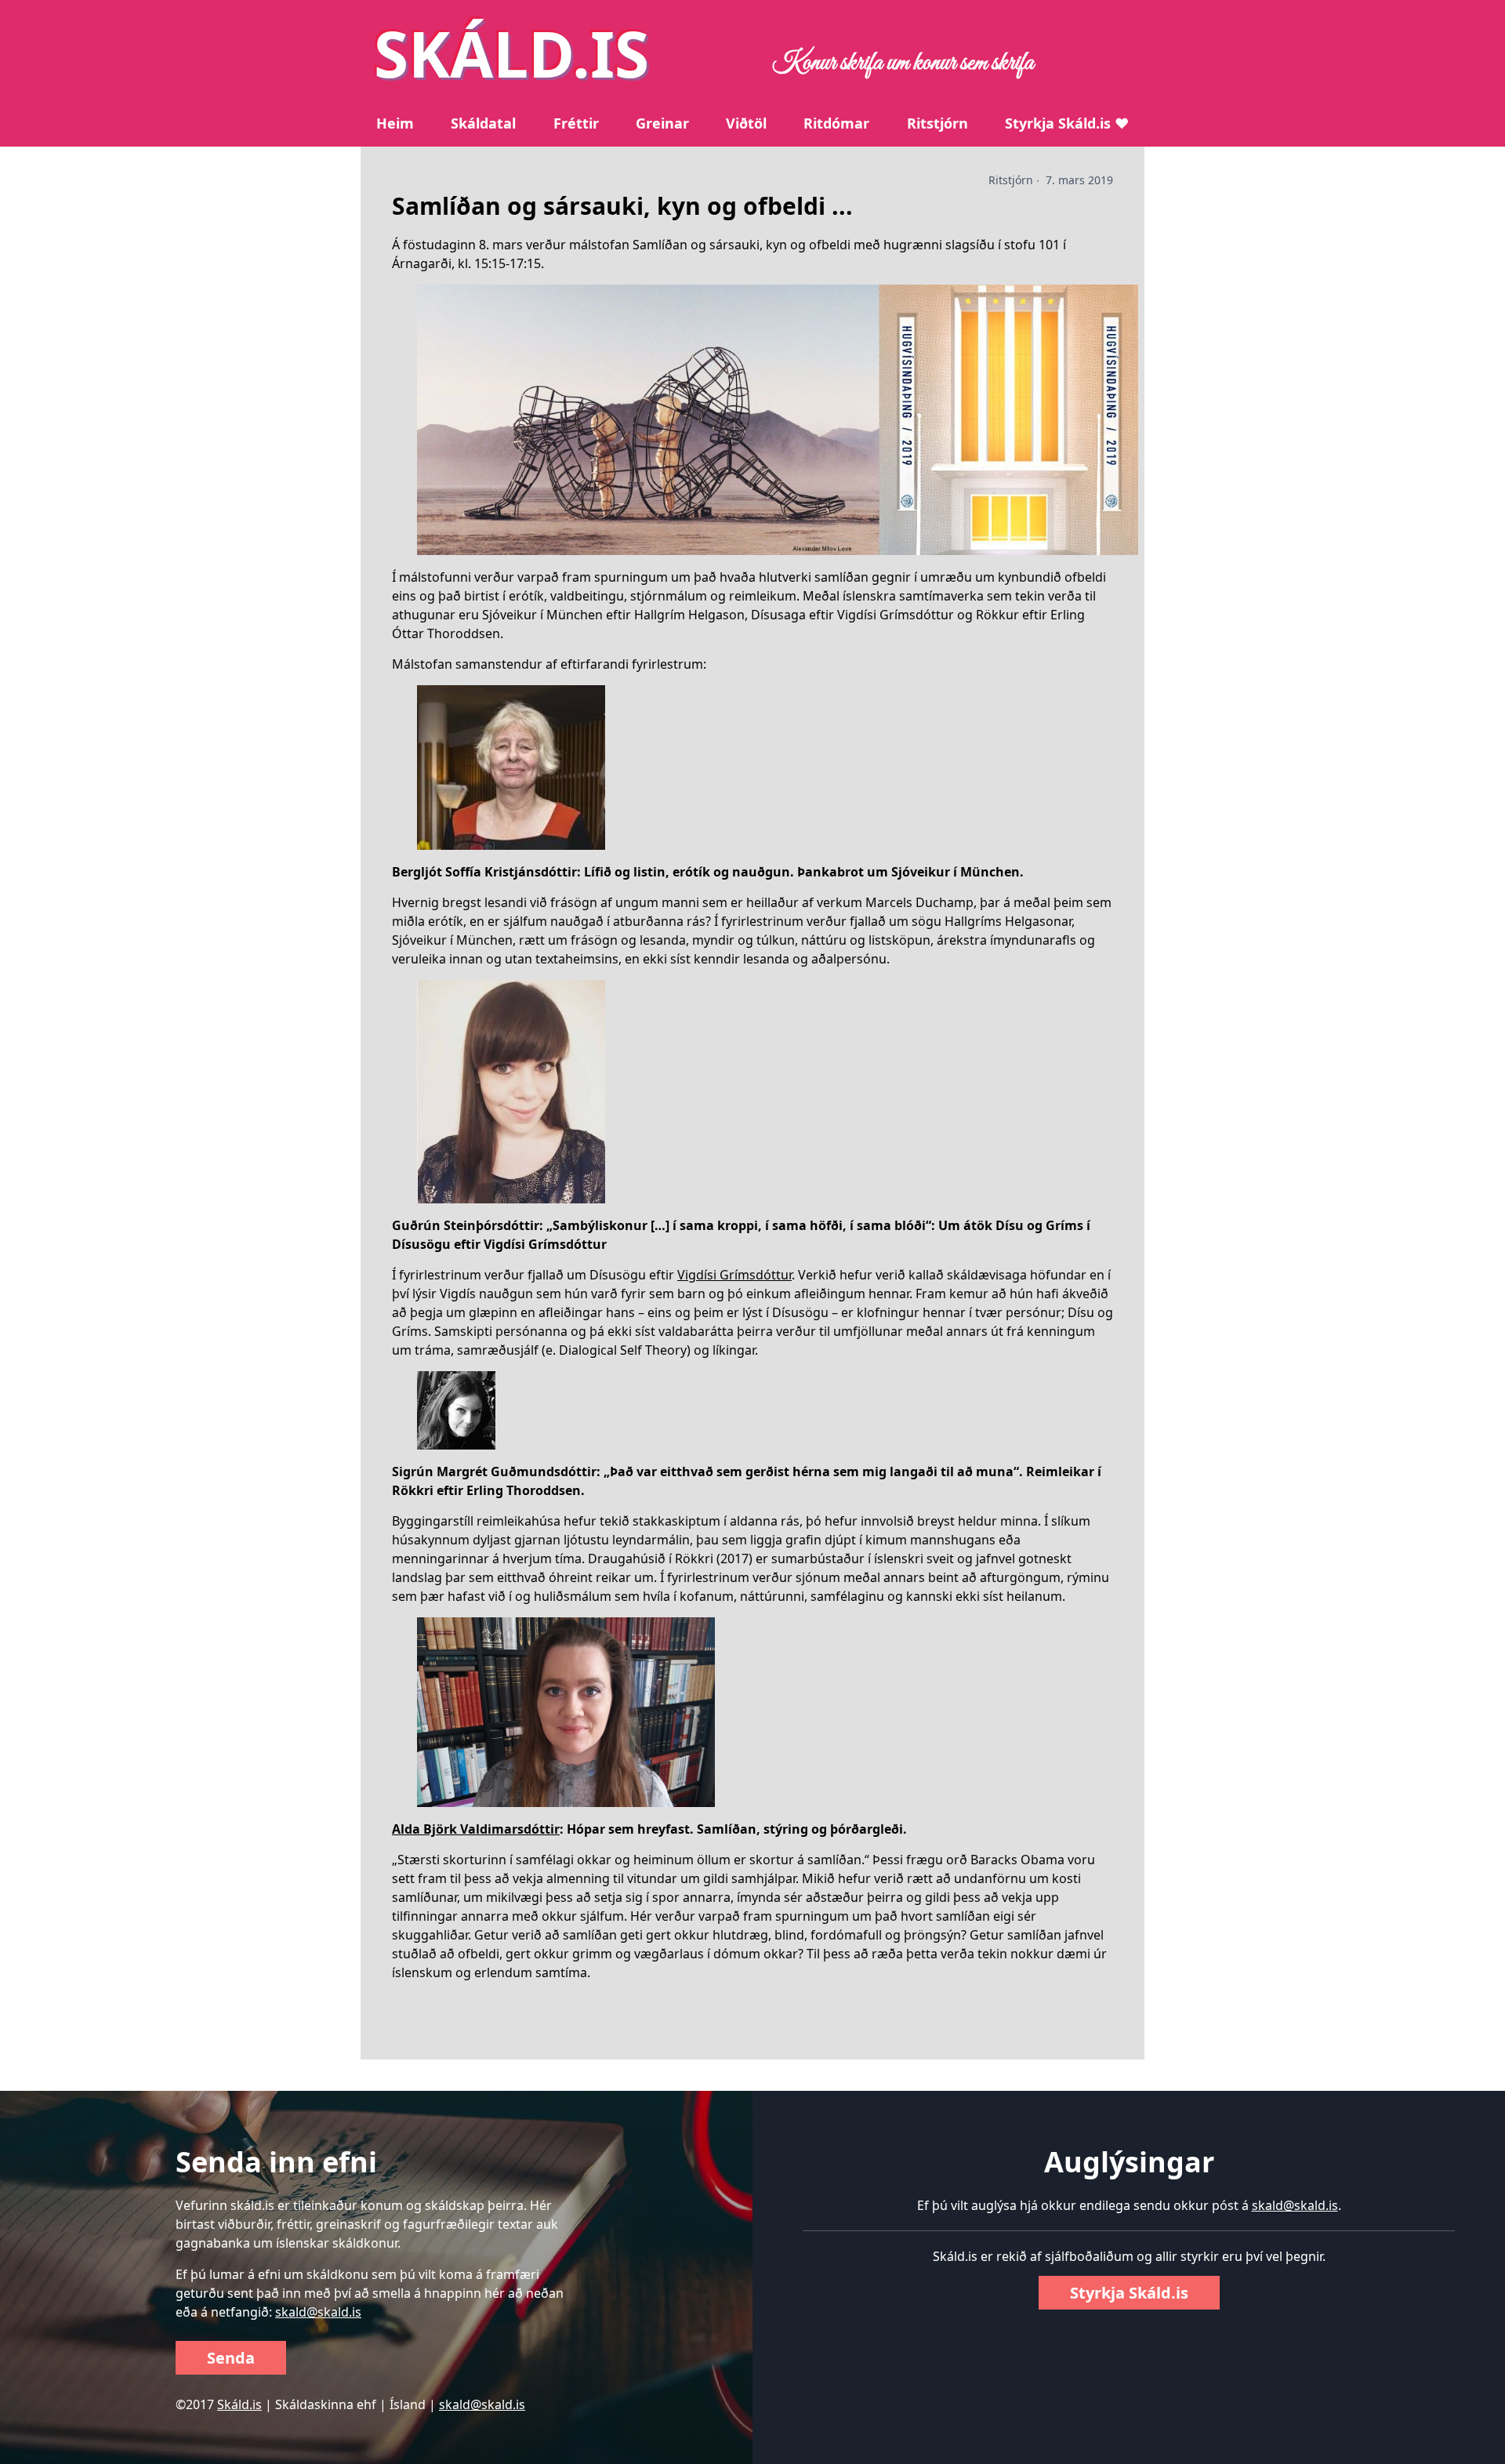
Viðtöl (746, 123)
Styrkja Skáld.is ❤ (1067, 123)
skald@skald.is (318, 2312)
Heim (395, 123)
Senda (231, 2358)
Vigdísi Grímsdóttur (734, 1275)
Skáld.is (239, 2404)
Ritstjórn (937, 123)
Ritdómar (836, 123)
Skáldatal (483, 123)
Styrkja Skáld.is (1129, 2293)
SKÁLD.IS (511, 53)
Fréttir (576, 123)
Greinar (662, 123)
